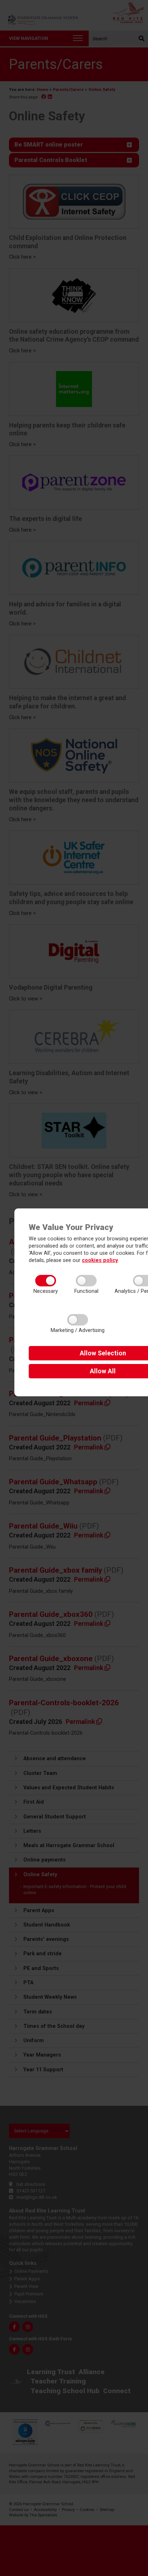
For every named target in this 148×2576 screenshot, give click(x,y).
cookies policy (100, 1260)
